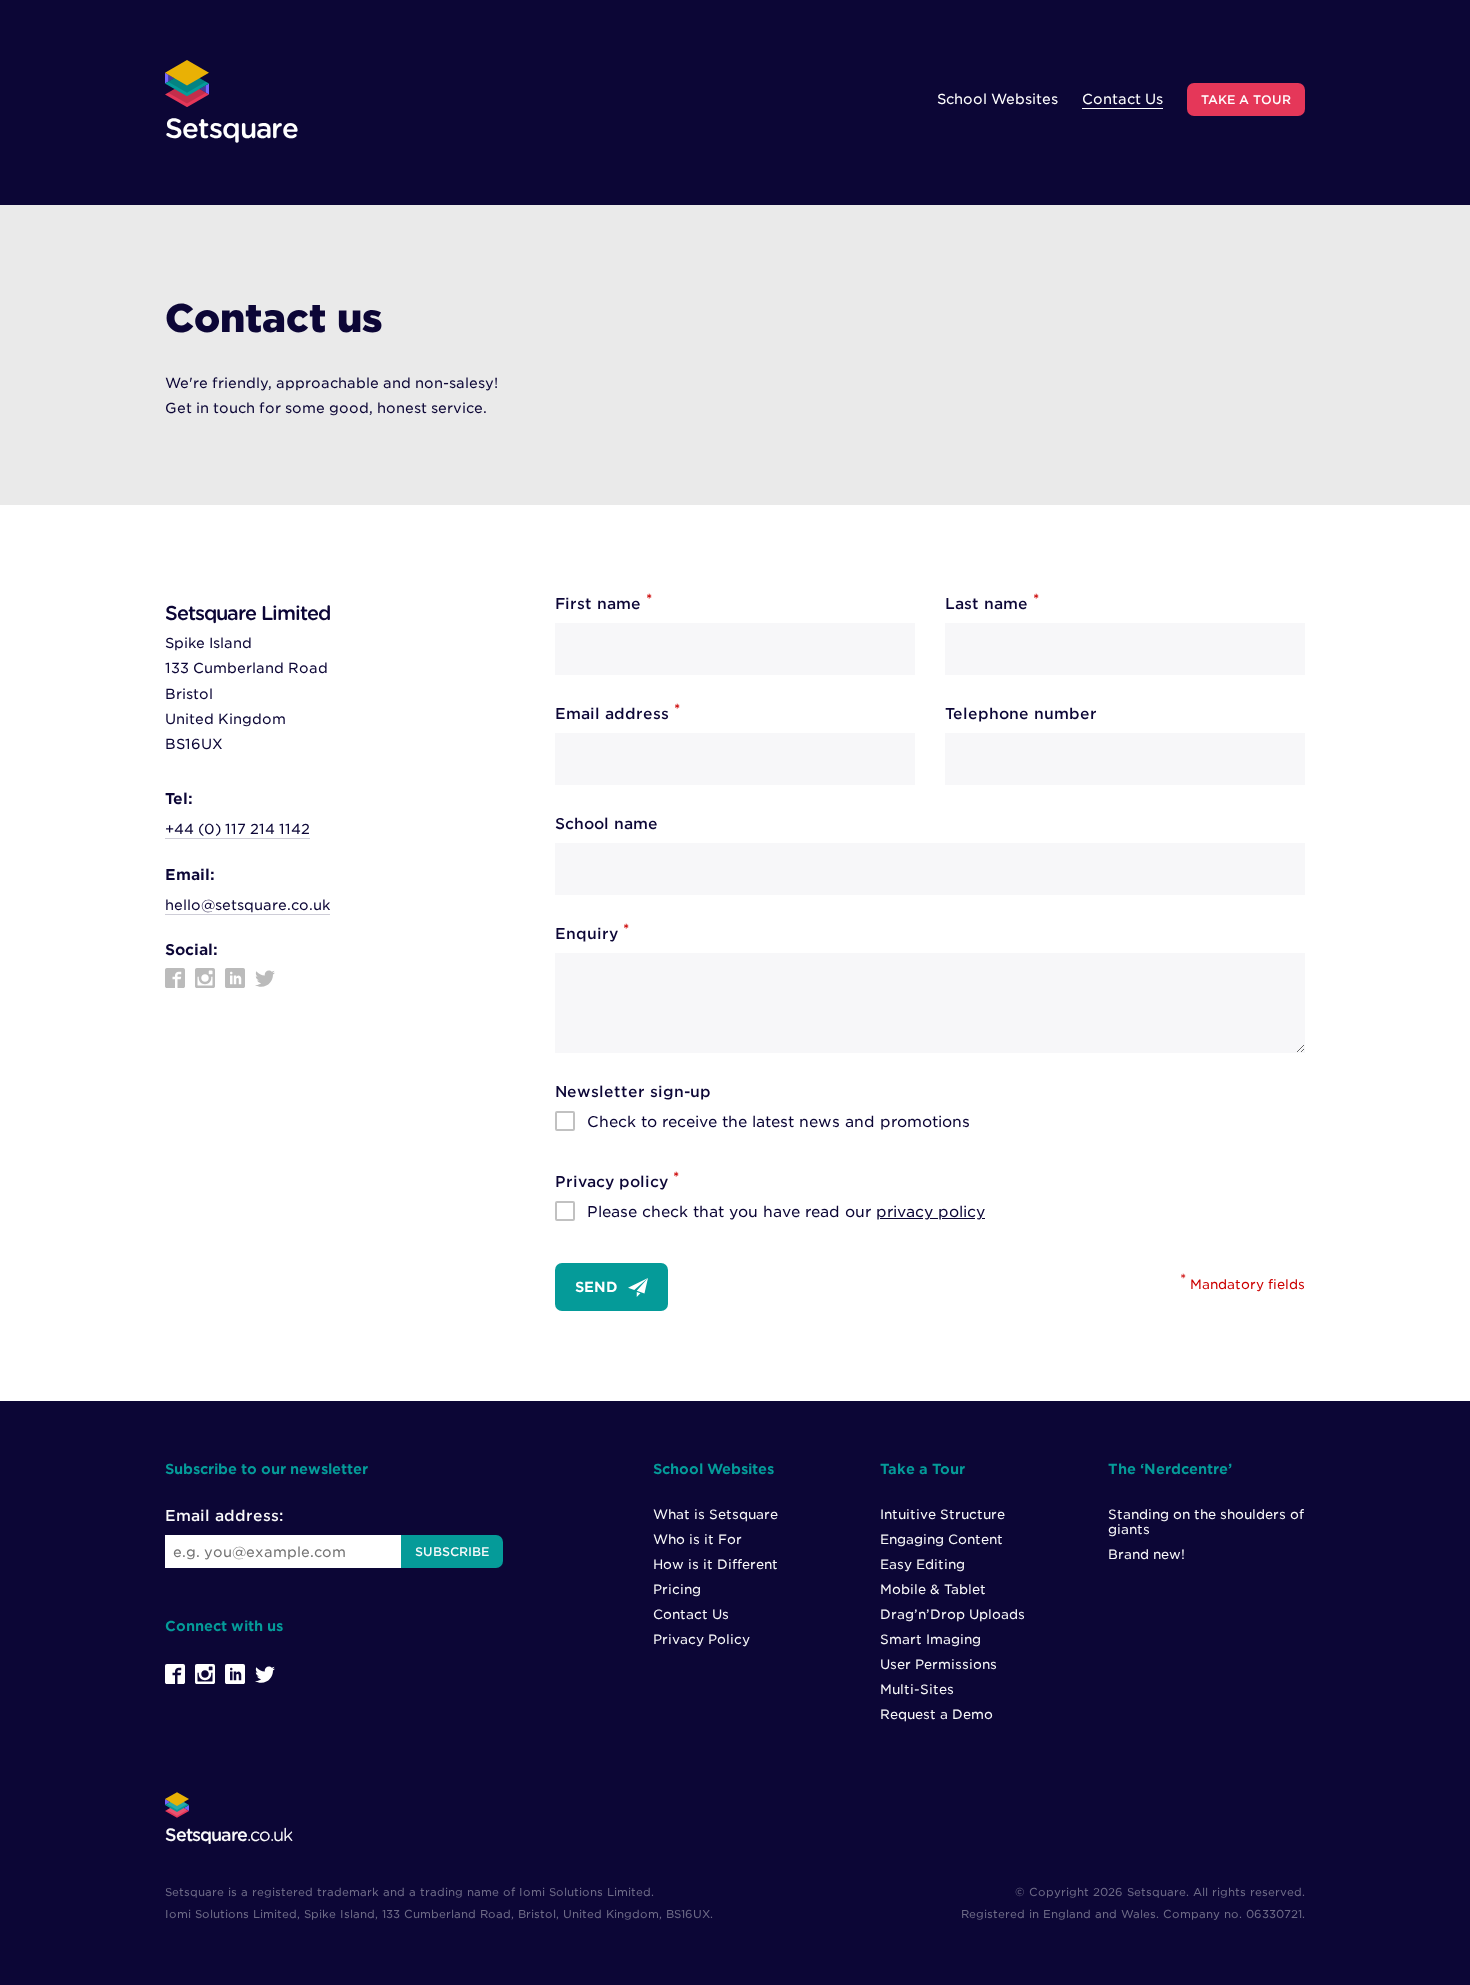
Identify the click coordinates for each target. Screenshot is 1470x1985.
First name (603, 604)
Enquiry (592, 934)
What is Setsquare (715, 1514)
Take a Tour (1246, 99)
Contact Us (1122, 99)
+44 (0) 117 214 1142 (237, 829)
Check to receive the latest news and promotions (778, 1122)
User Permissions (938, 1664)
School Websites (997, 99)
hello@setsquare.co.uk (247, 905)
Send (596, 1287)
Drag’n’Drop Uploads (952, 1614)
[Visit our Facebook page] (175, 978)
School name (606, 824)
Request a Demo (936, 1714)
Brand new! (1146, 1554)
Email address (617, 714)
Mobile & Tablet (933, 1589)
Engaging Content (941, 1539)
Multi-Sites (917, 1689)
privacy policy (930, 1212)
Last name (992, 604)
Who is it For (697, 1539)
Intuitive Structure (942, 1514)
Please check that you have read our (786, 1212)
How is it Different (715, 1564)
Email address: (224, 1516)
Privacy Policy (701, 1639)
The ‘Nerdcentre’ (1170, 1469)
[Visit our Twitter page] (265, 978)
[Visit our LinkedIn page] (235, 978)
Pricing (677, 1589)
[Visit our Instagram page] (205, 978)
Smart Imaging (930, 1639)
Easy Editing (922, 1564)
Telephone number (1021, 714)
